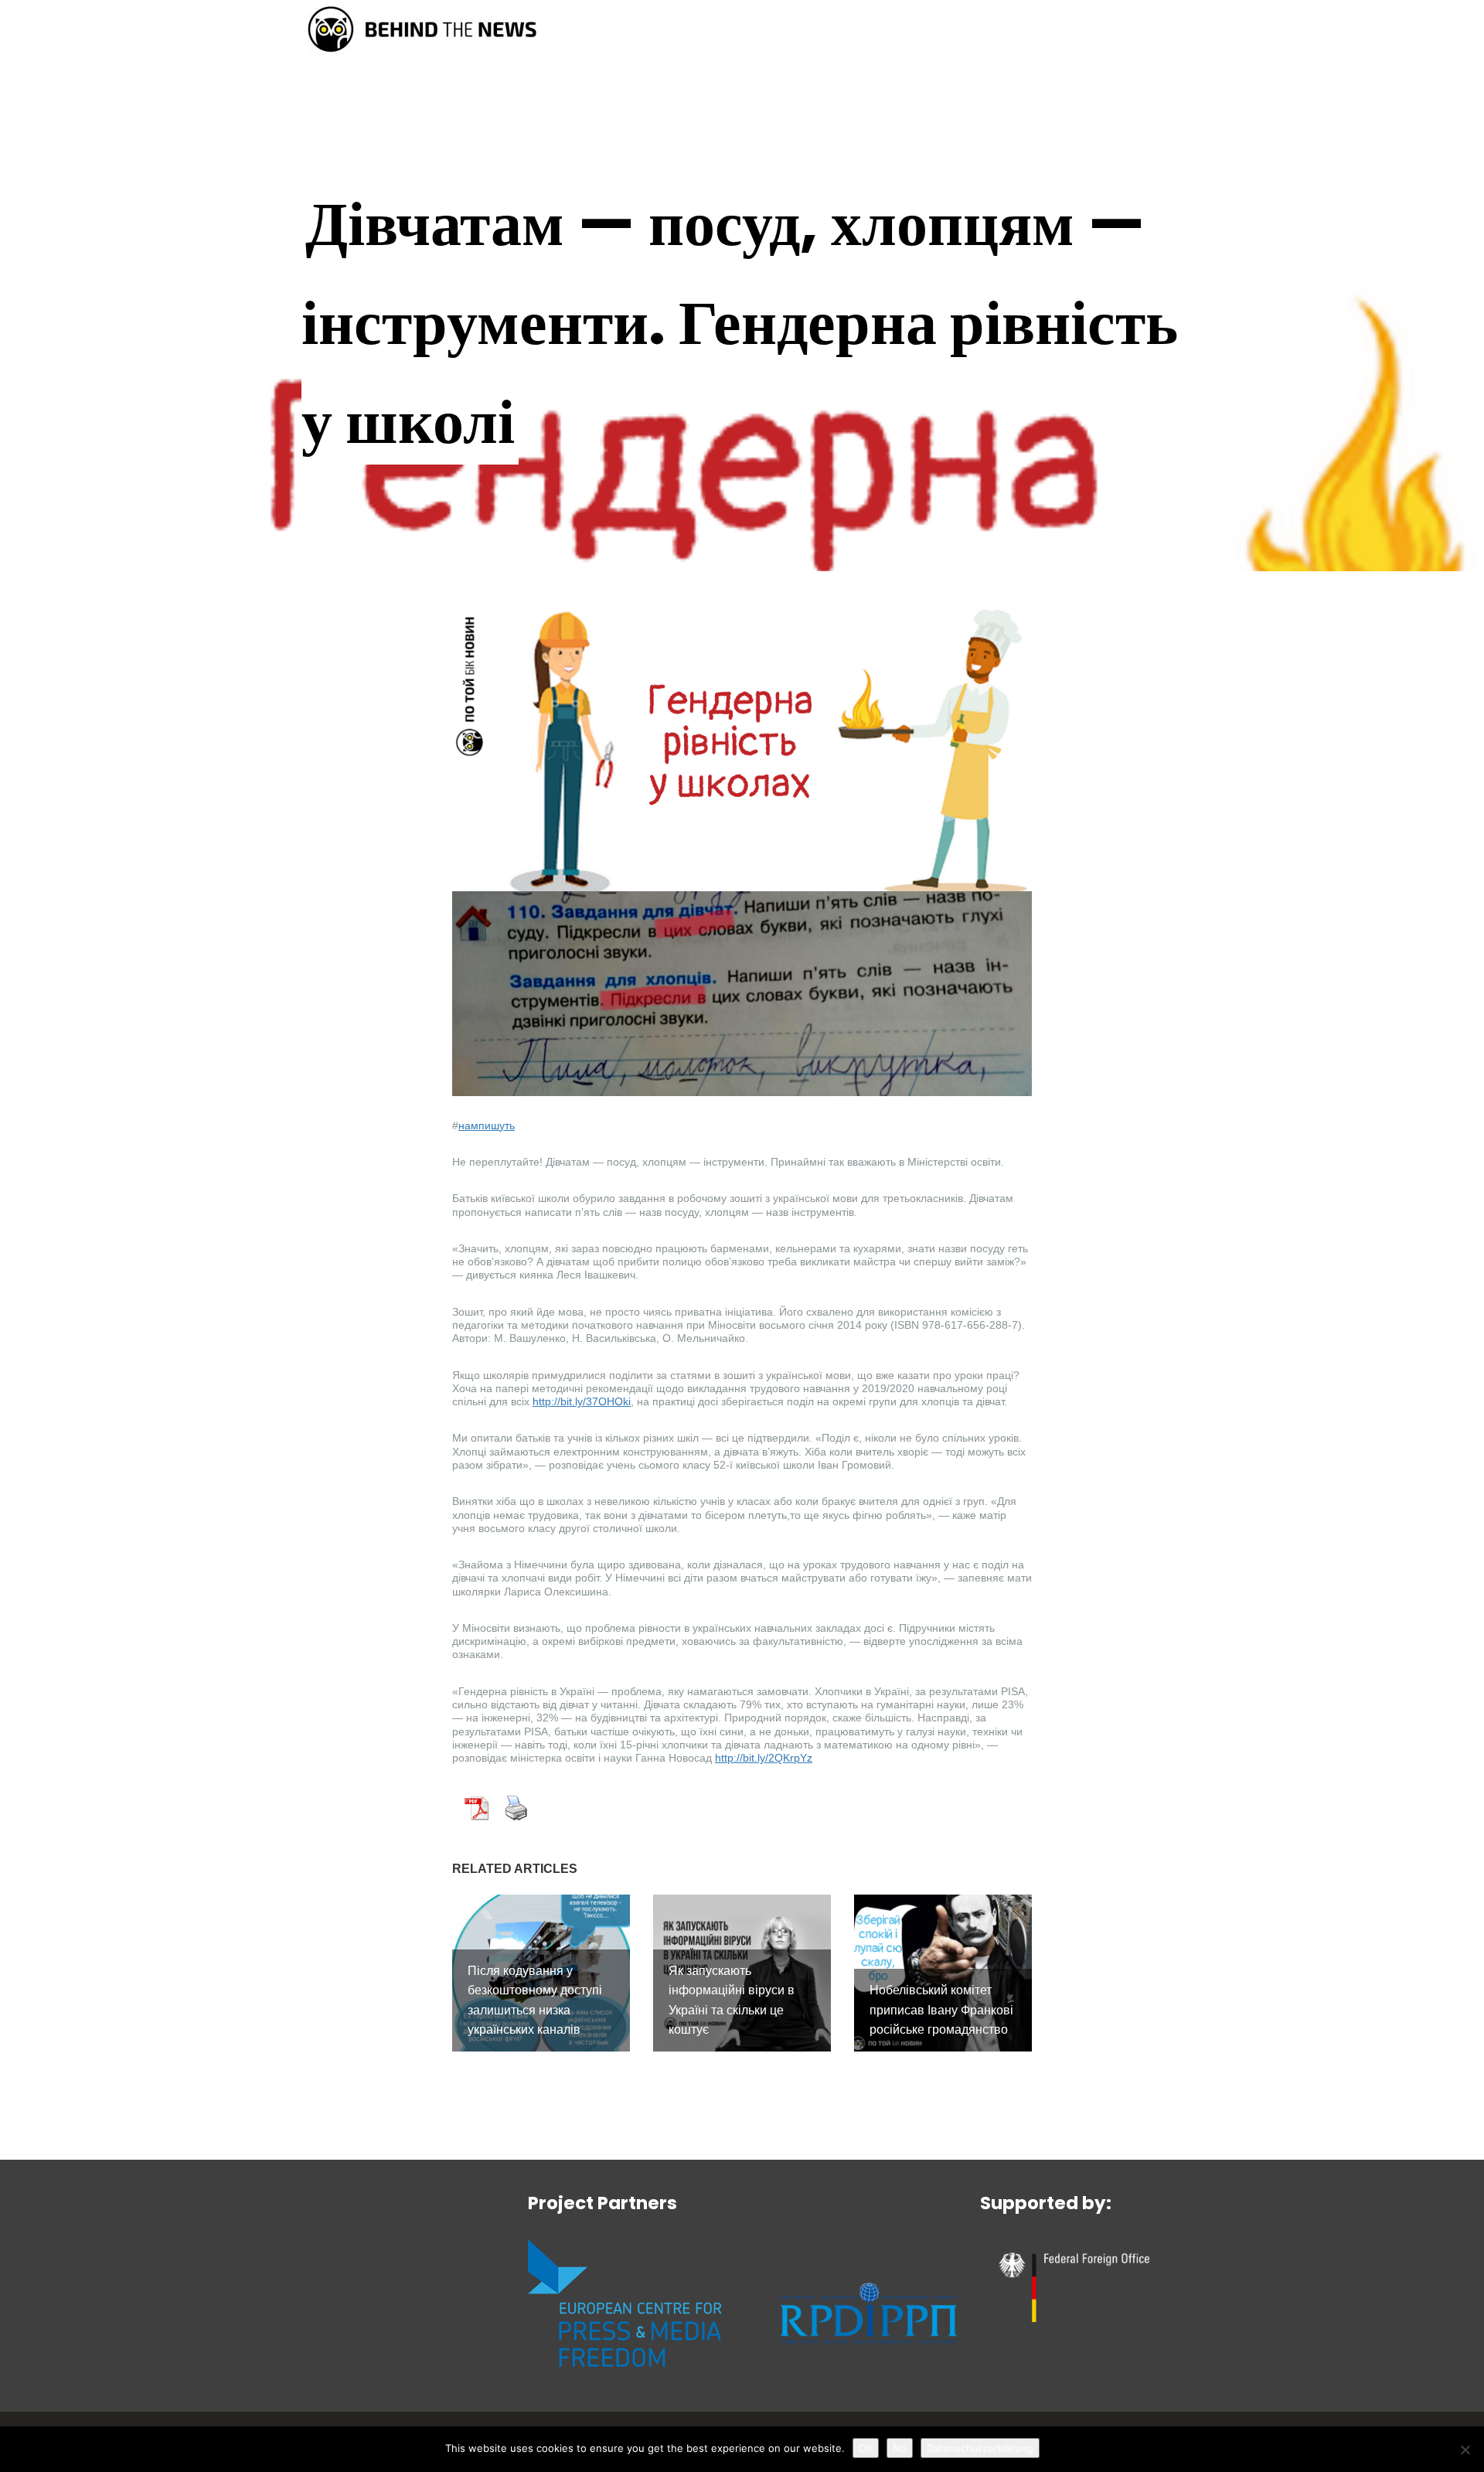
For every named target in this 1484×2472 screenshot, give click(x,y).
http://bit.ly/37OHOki (582, 1401)
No (900, 2448)
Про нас (1161, 32)
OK (866, 2448)
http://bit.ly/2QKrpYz (764, 1758)
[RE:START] (422, 28)
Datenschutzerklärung (980, 2448)
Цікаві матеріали (897, 32)
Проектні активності (1041, 32)
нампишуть (487, 1125)
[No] (1465, 2450)
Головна (798, 32)
